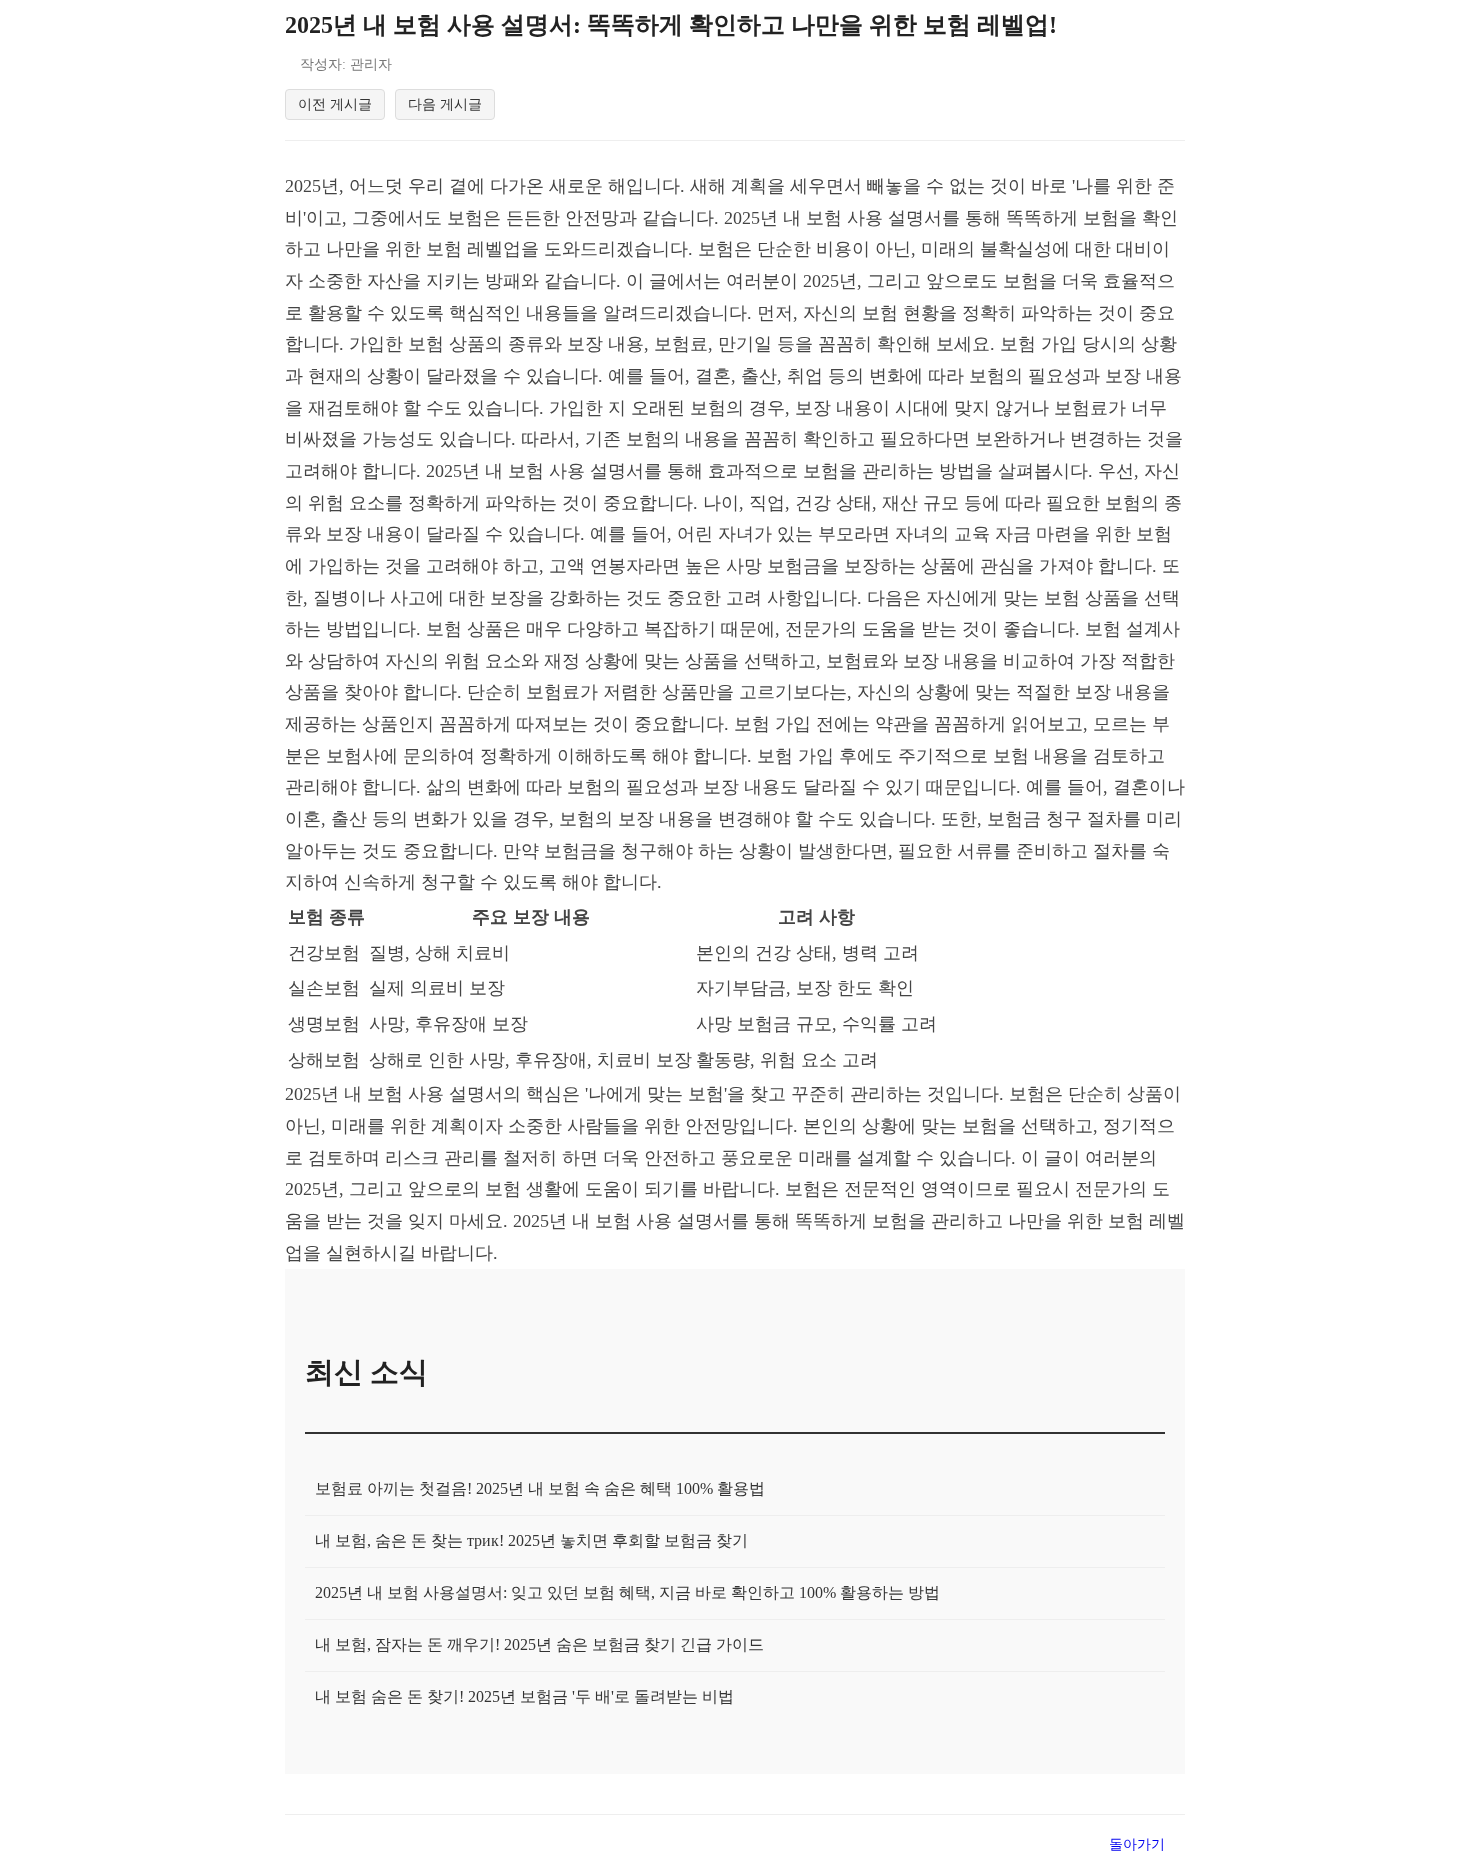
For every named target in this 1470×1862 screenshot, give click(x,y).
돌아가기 (1137, 1844)
